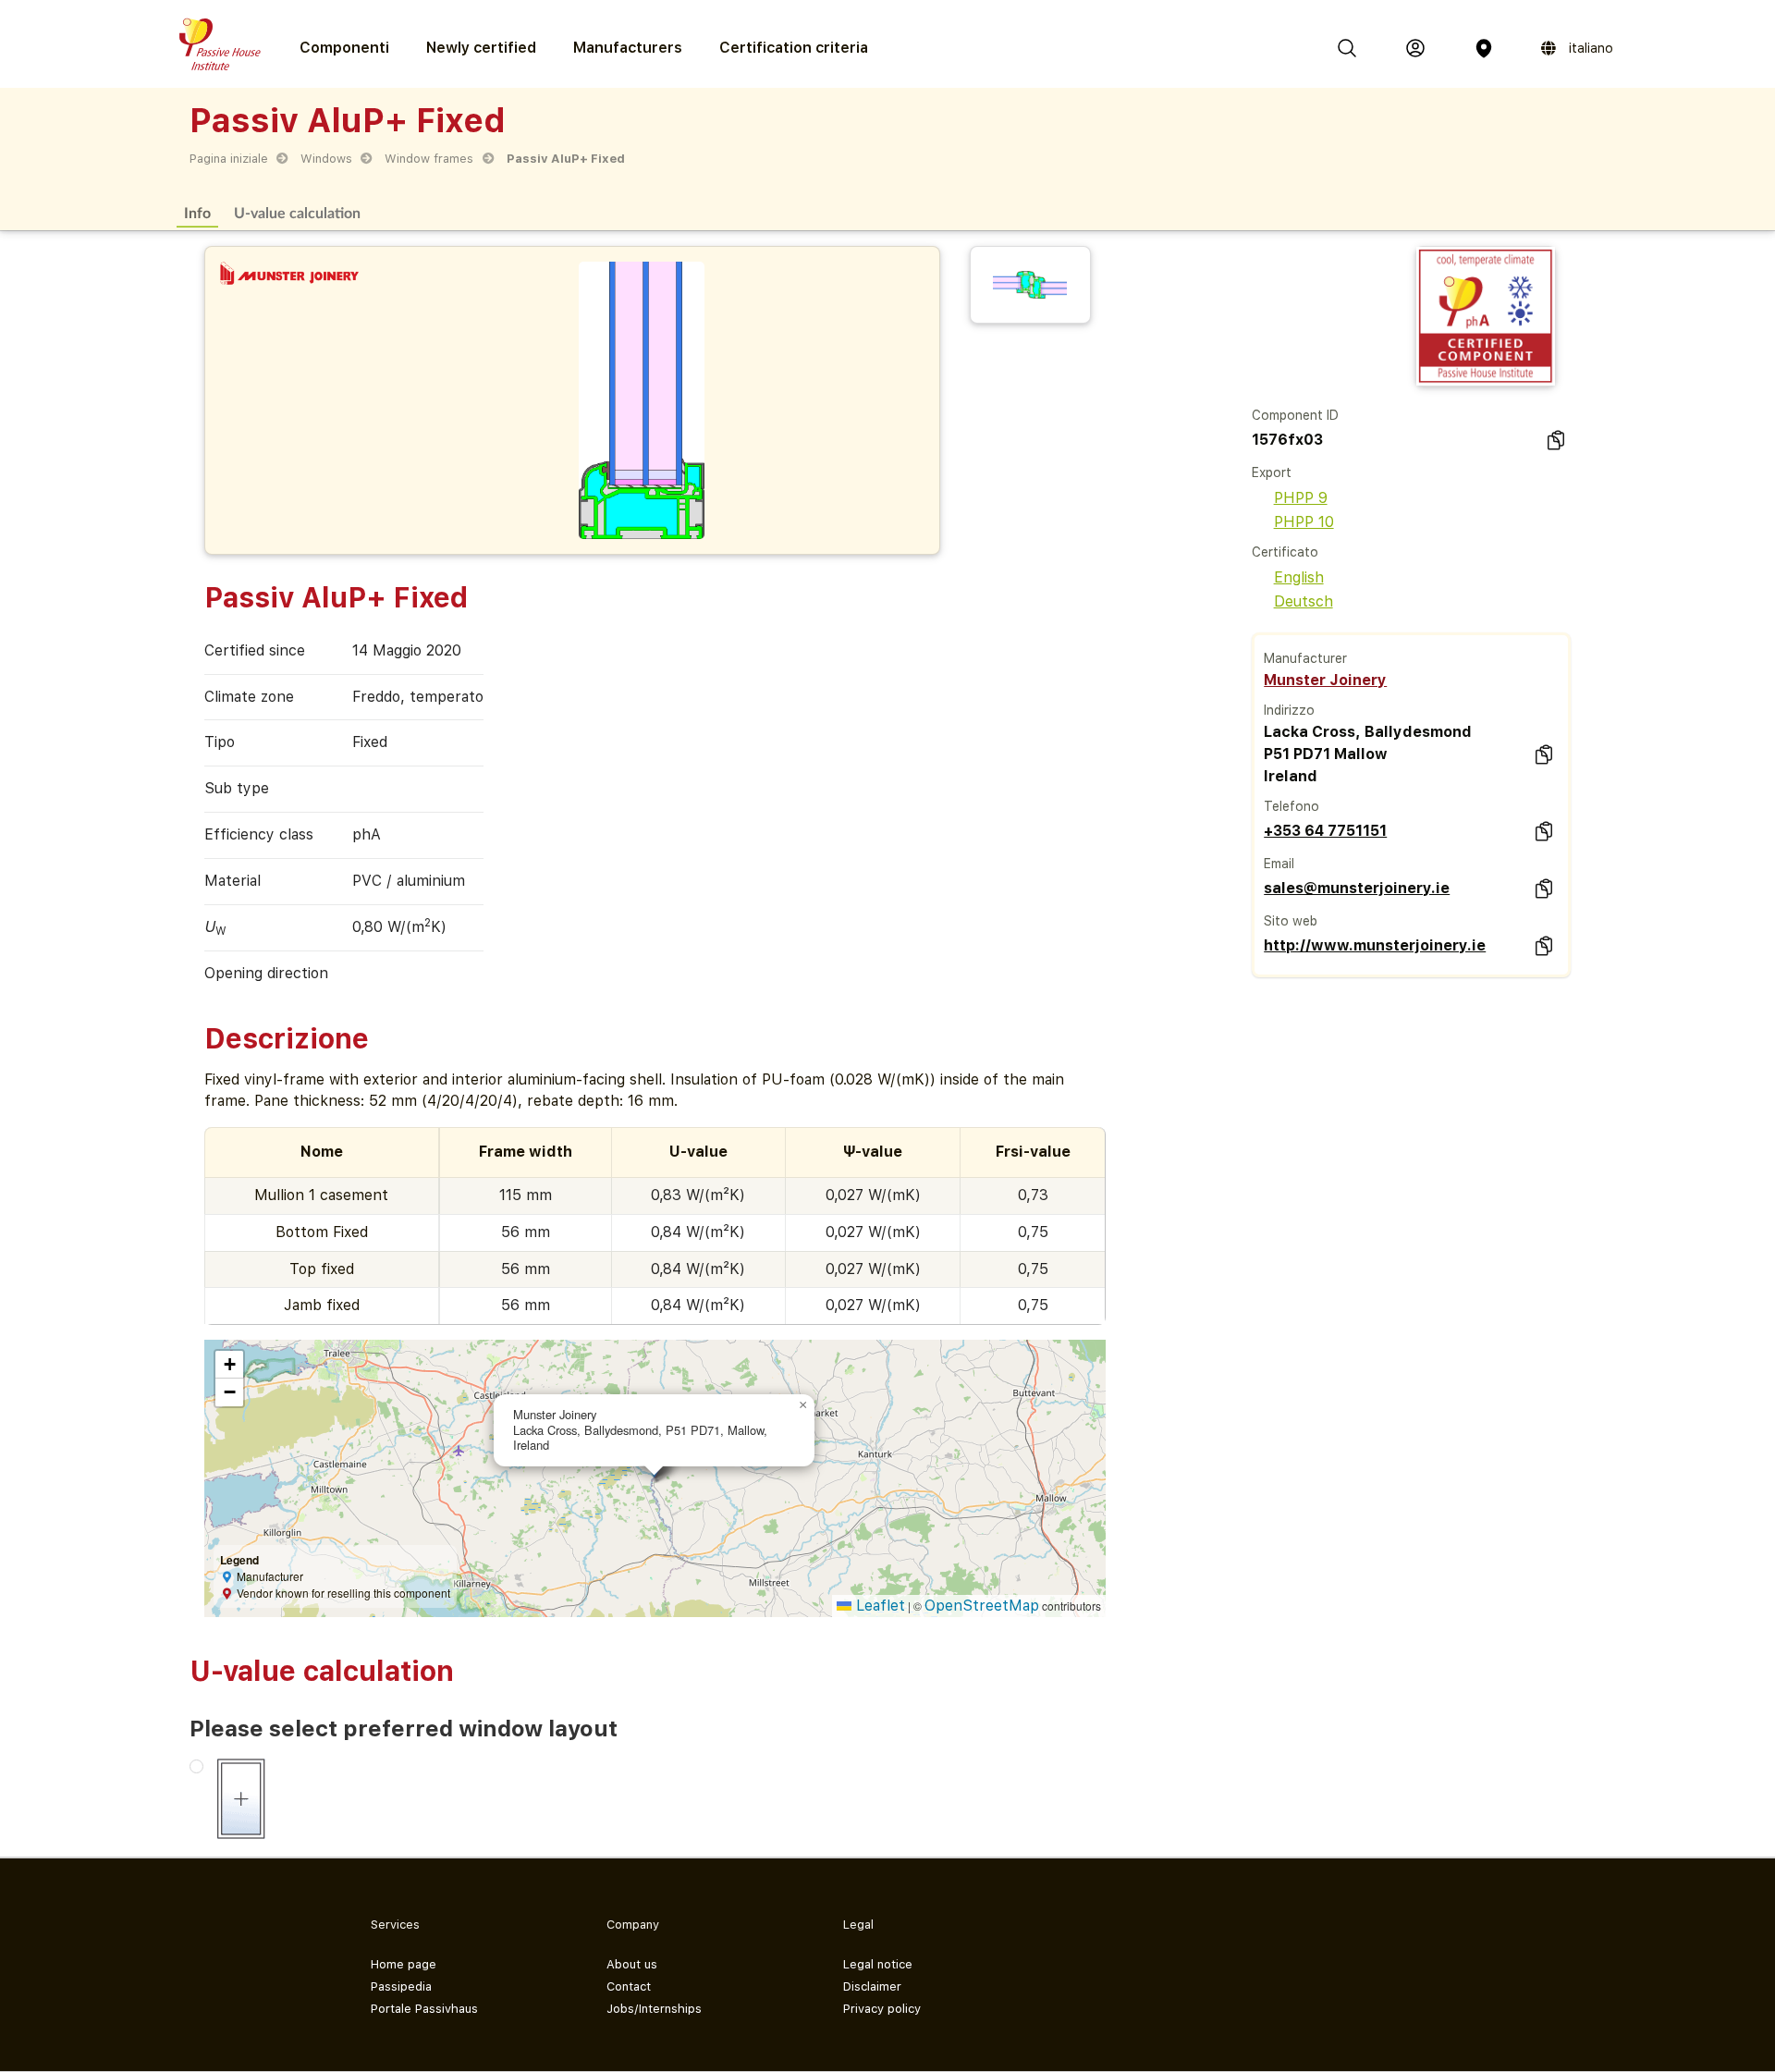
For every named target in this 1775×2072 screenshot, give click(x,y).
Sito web (1291, 921)
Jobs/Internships (654, 2009)
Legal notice (878, 1964)
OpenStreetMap (982, 1606)
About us (632, 1964)
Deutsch (1304, 601)
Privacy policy (882, 2009)
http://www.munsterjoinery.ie (1375, 945)
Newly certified (481, 48)
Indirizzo (1289, 710)
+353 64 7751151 (1325, 831)
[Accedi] (1415, 48)
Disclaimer (872, 1986)
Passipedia (401, 1986)
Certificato (1285, 552)
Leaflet (878, 1606)
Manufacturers (628, 48)
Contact (629, 1986)
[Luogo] (1484, 48)
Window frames (429, 159)
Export (1272, 472)
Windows (326, 159)
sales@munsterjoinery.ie (1357, 888)
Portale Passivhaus (424, 2009)
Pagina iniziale (229, 159)
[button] (803, 1405)
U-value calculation (297, 212)
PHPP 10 (1304, 522)
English (1299, 577)
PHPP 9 (1301, 498)
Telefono (1291, 806)
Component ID (1295, 415)
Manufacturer (1305, 658)
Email (1279, 864)
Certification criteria (794, 48)
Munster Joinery (1325, 680)
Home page (404, 1964)
